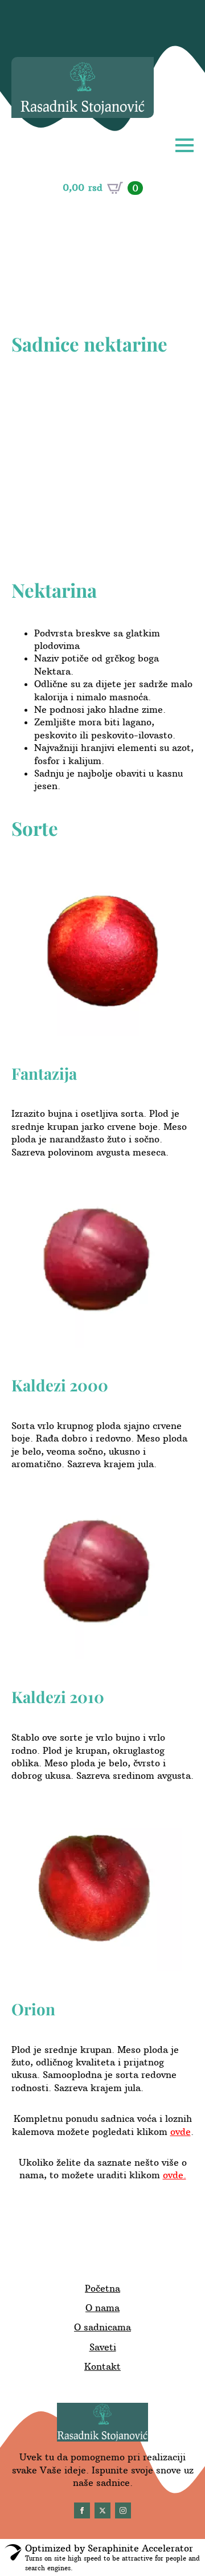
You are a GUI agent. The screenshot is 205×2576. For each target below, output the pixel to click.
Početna (102, 2288)
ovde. (175, 2175)
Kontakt (102, 2366)
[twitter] (102, 2510)
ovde (181, 2132)
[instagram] (123, 2510)
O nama (102, 2308)
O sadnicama (102, 2327)
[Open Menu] (184, 145)
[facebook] (82, 2510)
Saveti (103, 2347)
